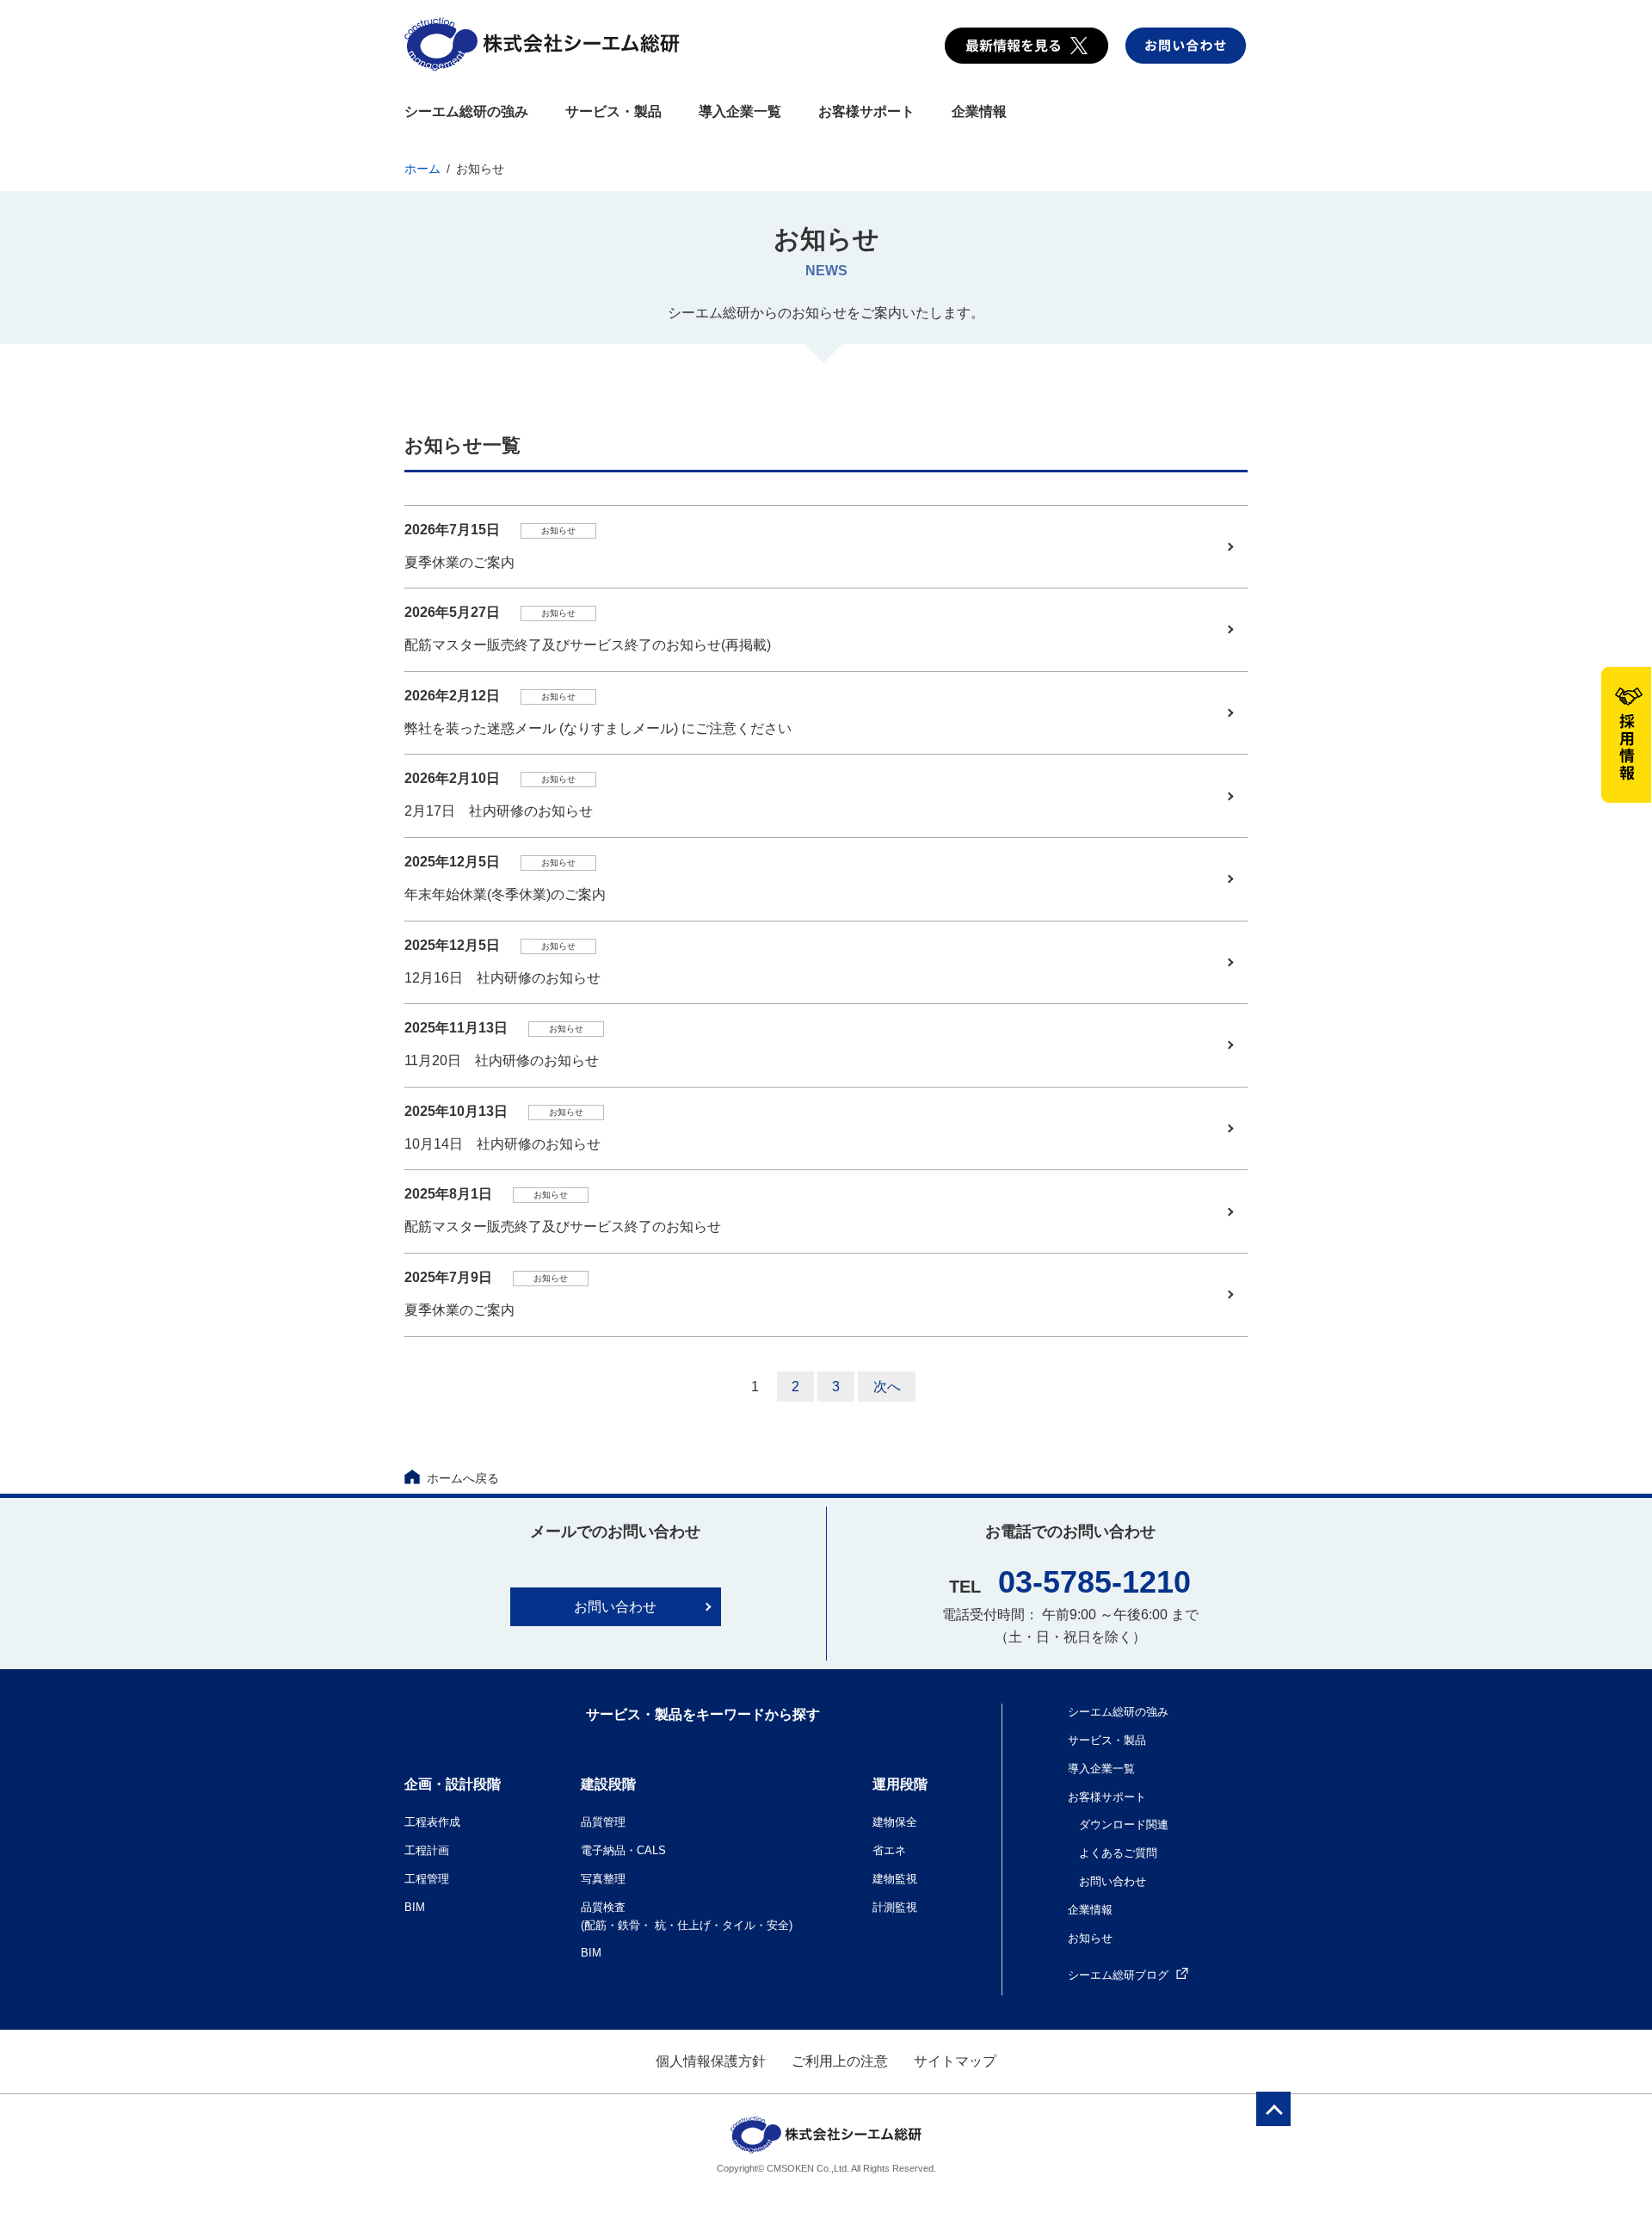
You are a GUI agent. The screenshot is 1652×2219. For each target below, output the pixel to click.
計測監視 (895, 1907)
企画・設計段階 (453, 1784)
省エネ (889, 1850)
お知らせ (1090, 1938)
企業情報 (979, 111)
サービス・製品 (613, 111)
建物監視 (895, 1879)
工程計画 (427, 1850)
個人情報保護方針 (711, 2061)
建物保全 (895, 1822)
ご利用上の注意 (840, 2061)
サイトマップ (955, 2061)
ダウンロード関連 (1124, 1825)
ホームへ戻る (463, 1478)
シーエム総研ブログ (1118, 1975)
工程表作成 (432, 1822)
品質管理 (603, 1822)
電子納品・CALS (623, 1850)
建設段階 (608, 1784)
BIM (415, 1907)
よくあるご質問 (1118, 1853)
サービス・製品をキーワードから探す (703, 1714)
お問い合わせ (615, 1607)
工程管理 (427, 1879)
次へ (887, 1387)
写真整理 (603, 1879)
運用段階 (900, 1784)
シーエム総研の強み (466, 111)
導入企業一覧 (740, 111)
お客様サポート (866, 111)
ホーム (422, 169)
